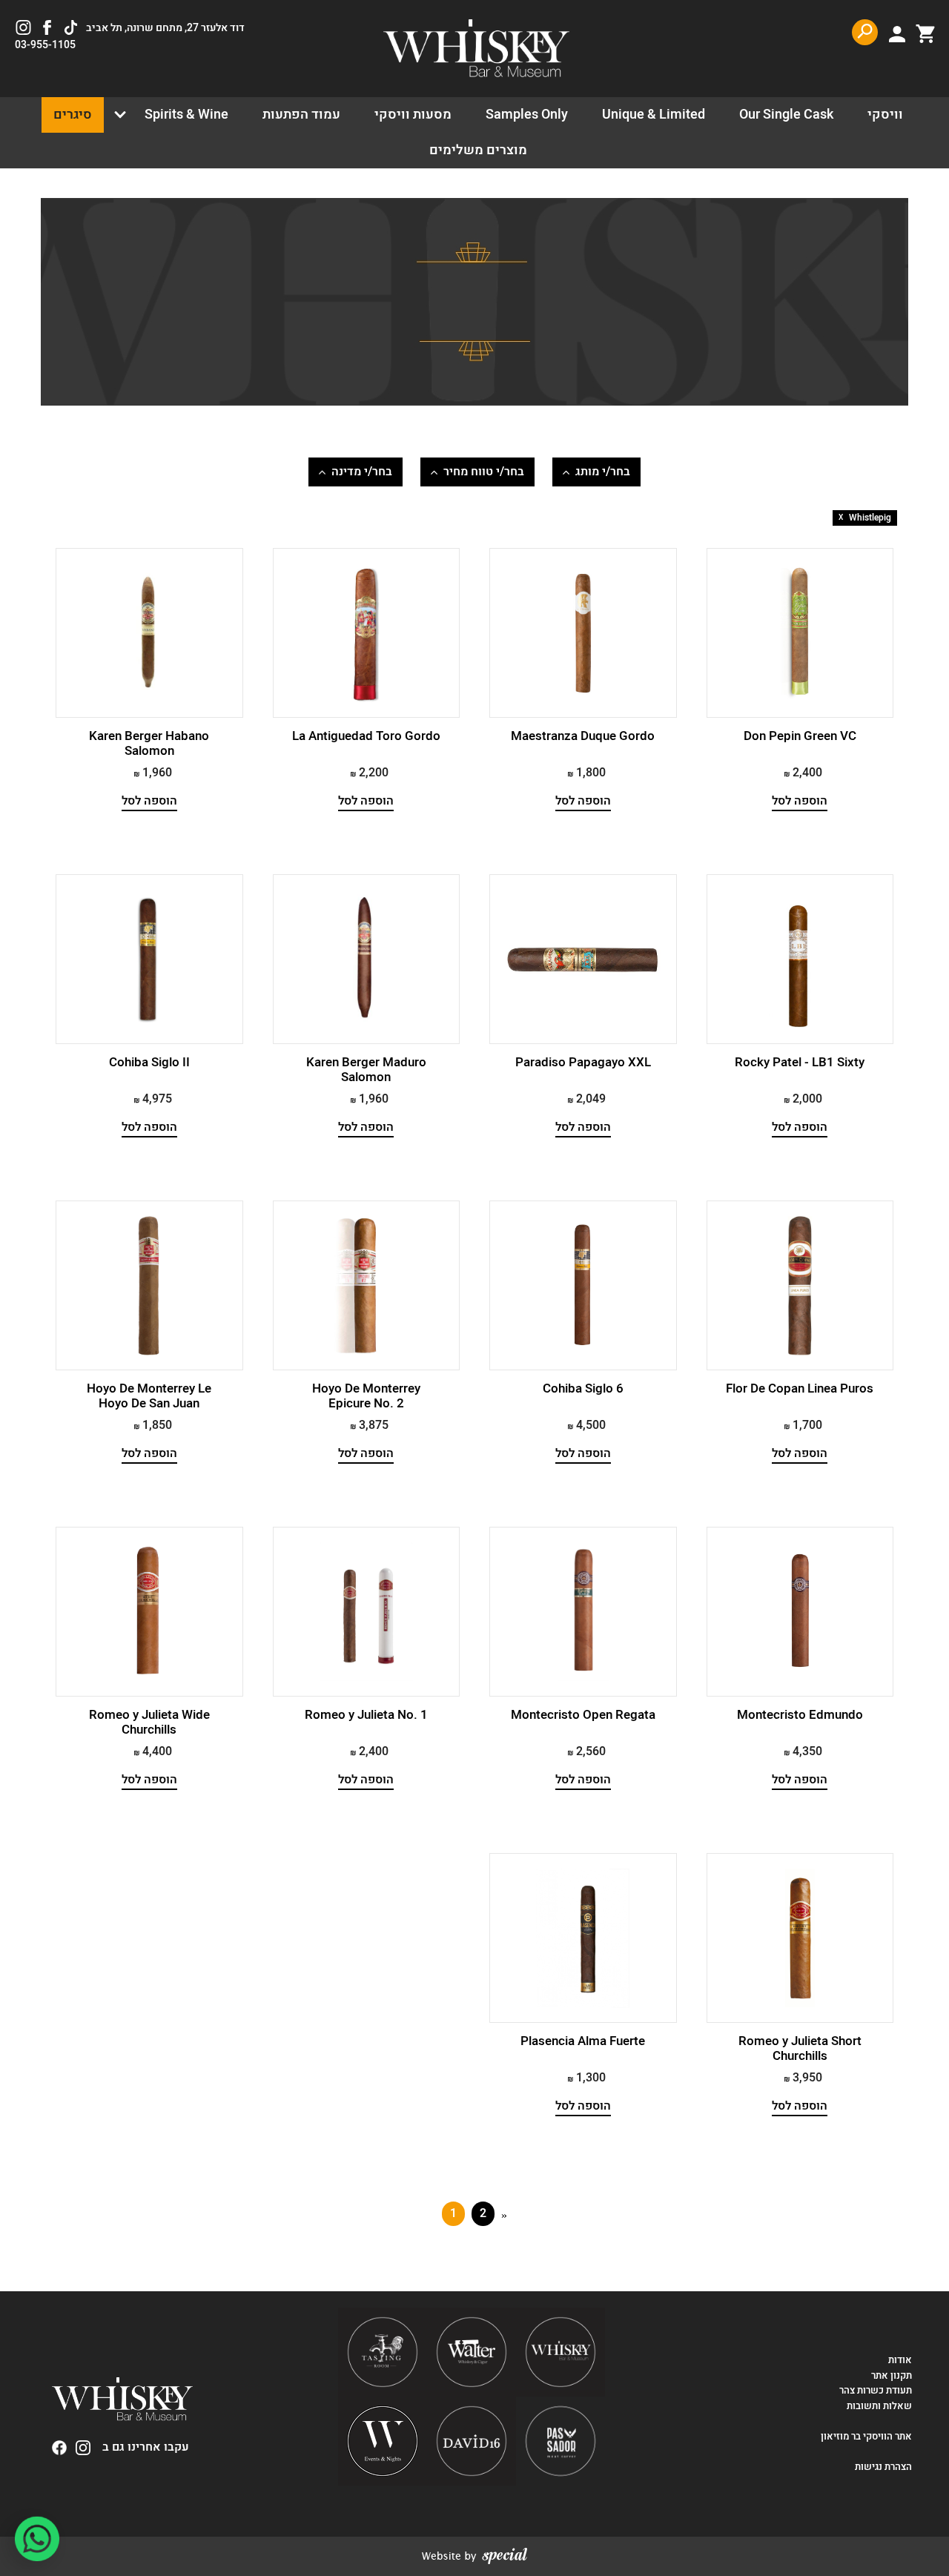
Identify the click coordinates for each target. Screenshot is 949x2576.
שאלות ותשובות (879, 2406)
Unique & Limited (654, 115)
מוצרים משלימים (478, 150)
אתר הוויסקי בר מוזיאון (865, 2437)
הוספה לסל (800, 801)
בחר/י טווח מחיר (484, 472)
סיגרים (73, 115)
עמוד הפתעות (301, 115)
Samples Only (527, 115)
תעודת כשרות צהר (876, 2391)
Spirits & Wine (186, 115)
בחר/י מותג (603, 472)
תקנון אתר (892, 2376)
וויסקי (885, 115)
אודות (900, 2360)
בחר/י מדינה (362, 472)
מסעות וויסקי (413, 115)
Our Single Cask (786, 115)
